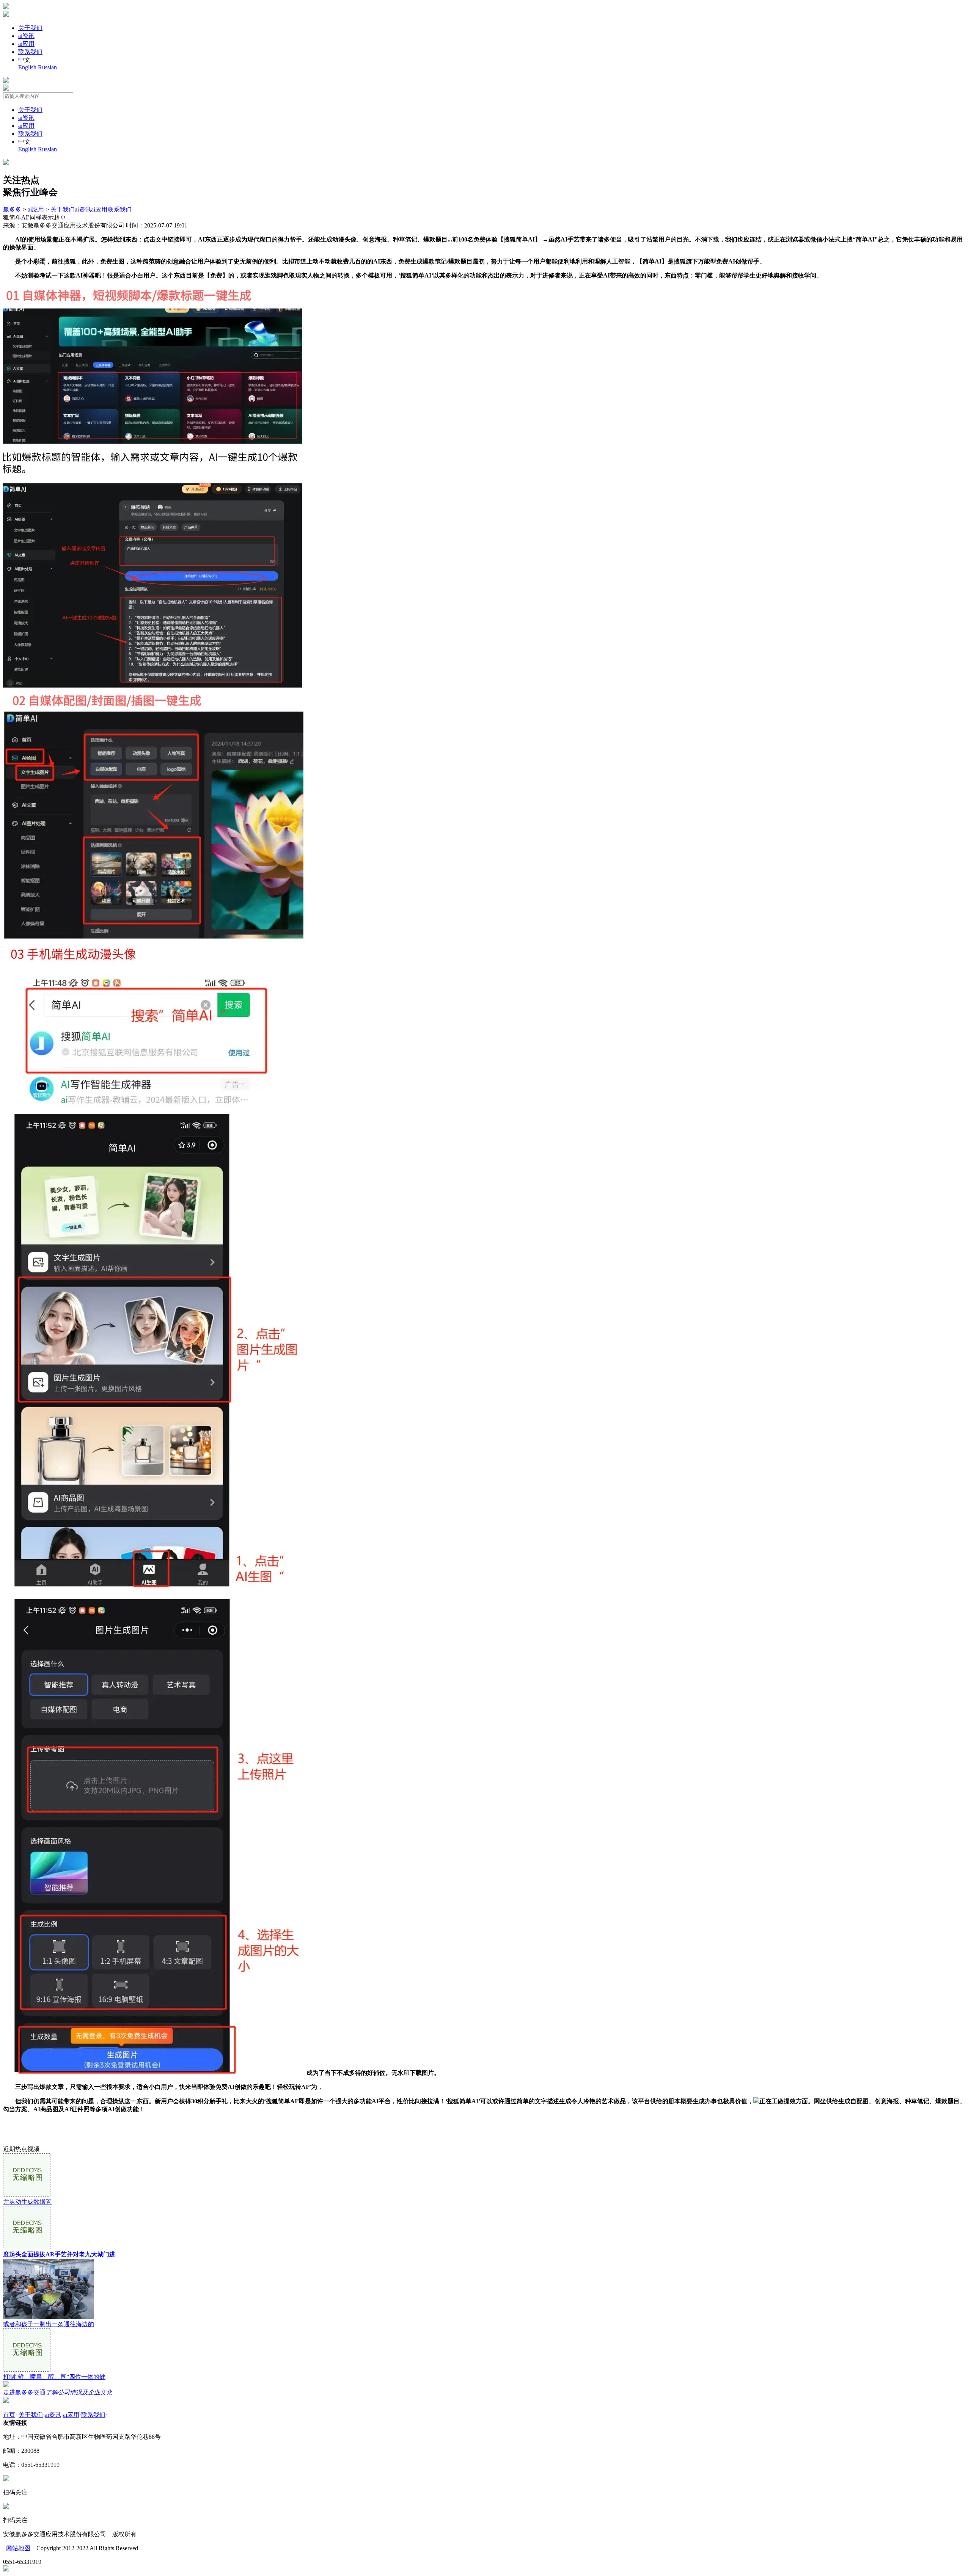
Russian (47, 67)
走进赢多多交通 (58, 2392)
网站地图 (18, 2548)
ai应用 (26, 44)
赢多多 (12, 209)
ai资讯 (26, 36)
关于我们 (30, 28)
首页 (9, 2415)
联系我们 (30, 52)
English (27, 67)
